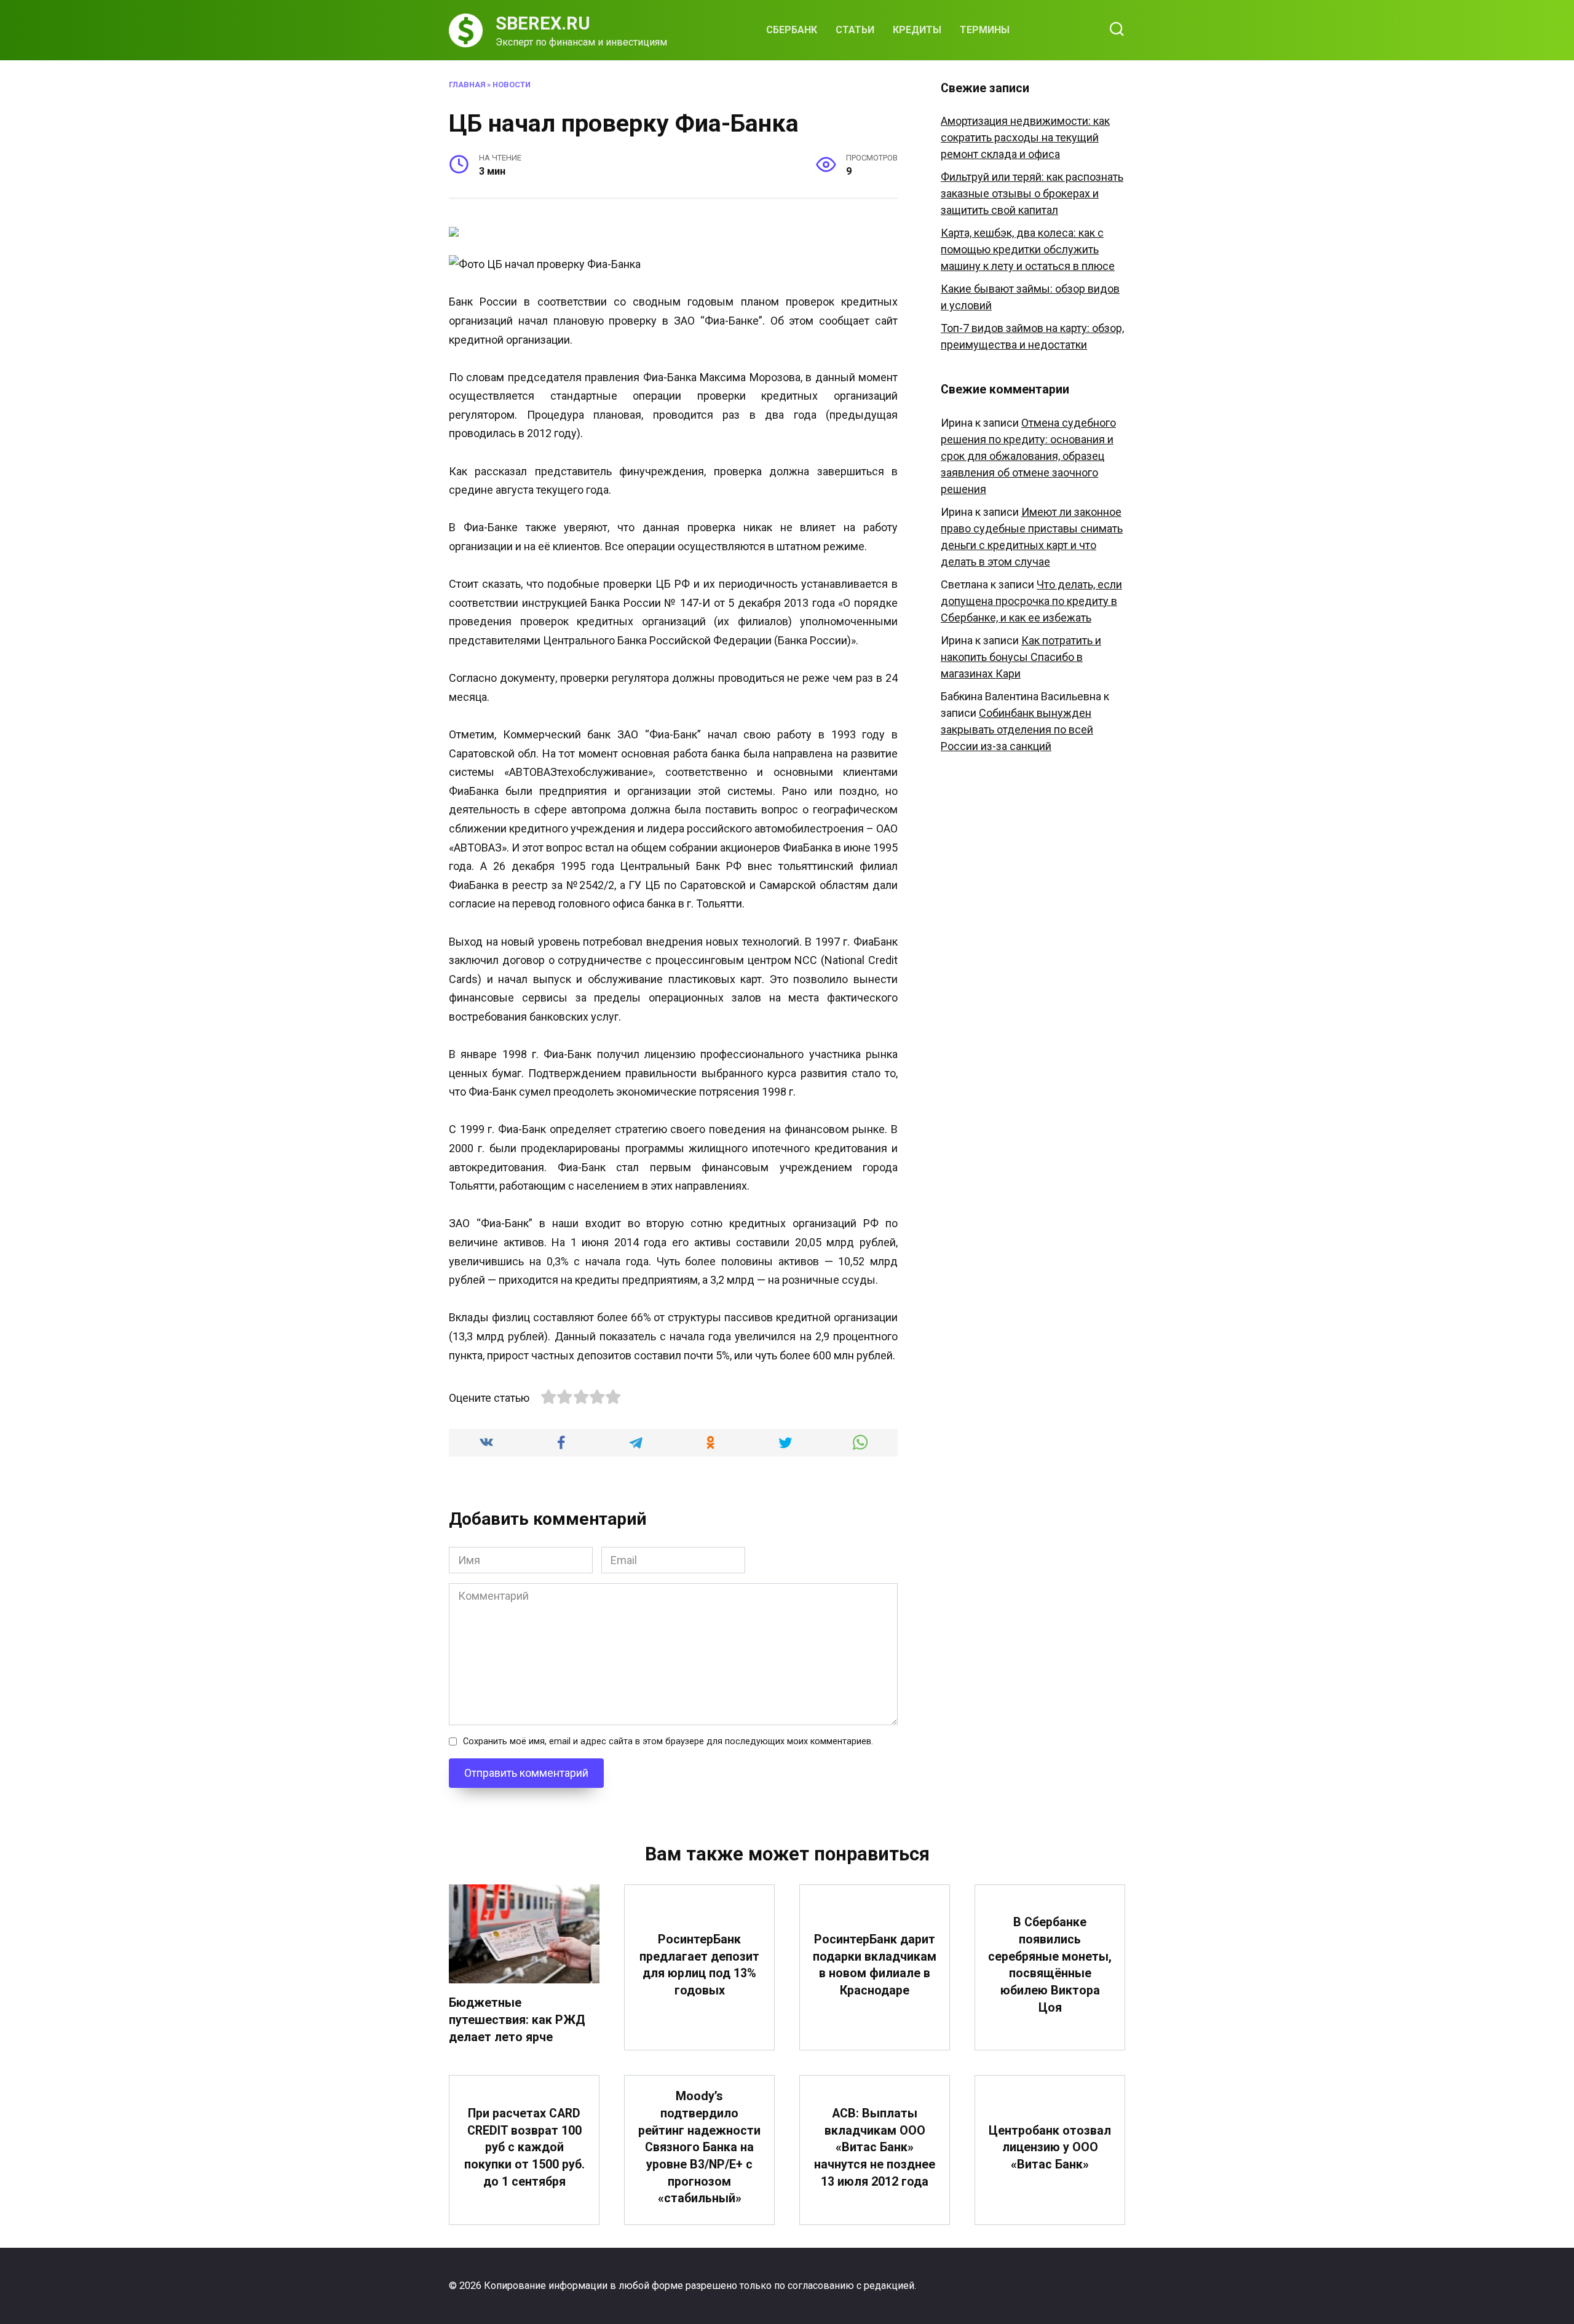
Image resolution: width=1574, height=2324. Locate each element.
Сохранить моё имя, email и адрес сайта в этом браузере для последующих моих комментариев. (668, 1741)
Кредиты (917, 30)
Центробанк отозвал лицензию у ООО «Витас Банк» (1050, 2148)
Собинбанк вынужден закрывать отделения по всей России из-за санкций (1017, 729)
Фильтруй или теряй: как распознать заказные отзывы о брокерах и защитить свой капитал (1032, 193)
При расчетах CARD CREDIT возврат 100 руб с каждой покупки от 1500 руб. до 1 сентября (524, 2148)
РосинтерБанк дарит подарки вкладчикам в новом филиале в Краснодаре (875, 1965)
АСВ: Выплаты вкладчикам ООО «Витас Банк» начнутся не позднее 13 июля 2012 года (875, 2148)
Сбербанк (792, 30)
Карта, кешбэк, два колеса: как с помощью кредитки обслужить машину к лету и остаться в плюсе (1028, 249)
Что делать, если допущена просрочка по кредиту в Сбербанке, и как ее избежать (1031, 601)
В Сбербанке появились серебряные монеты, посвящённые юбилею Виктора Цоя (1050, 1965)
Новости (512, 85)
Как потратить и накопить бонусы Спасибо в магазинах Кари (1021, 657)
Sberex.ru (543, 23)
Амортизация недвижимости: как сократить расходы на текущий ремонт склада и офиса (1025, 137)
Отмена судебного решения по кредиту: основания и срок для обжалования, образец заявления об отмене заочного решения (1028, 456)
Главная (467, 85)
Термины (985, 30)
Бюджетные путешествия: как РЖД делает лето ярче (517, 2020)
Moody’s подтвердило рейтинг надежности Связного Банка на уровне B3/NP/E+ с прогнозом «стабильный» (699, 2147)
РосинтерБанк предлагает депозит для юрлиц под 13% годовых (699, 1965)
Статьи (855, 30)
